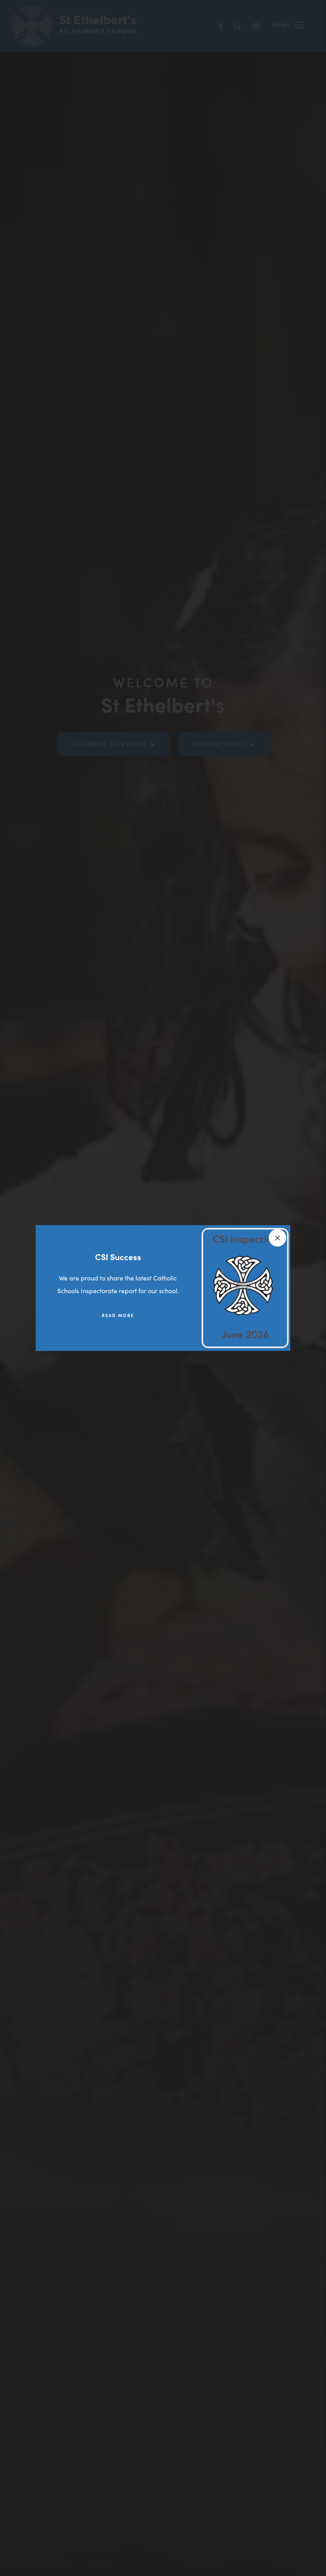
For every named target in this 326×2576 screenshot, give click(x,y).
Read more (118, 1315)
